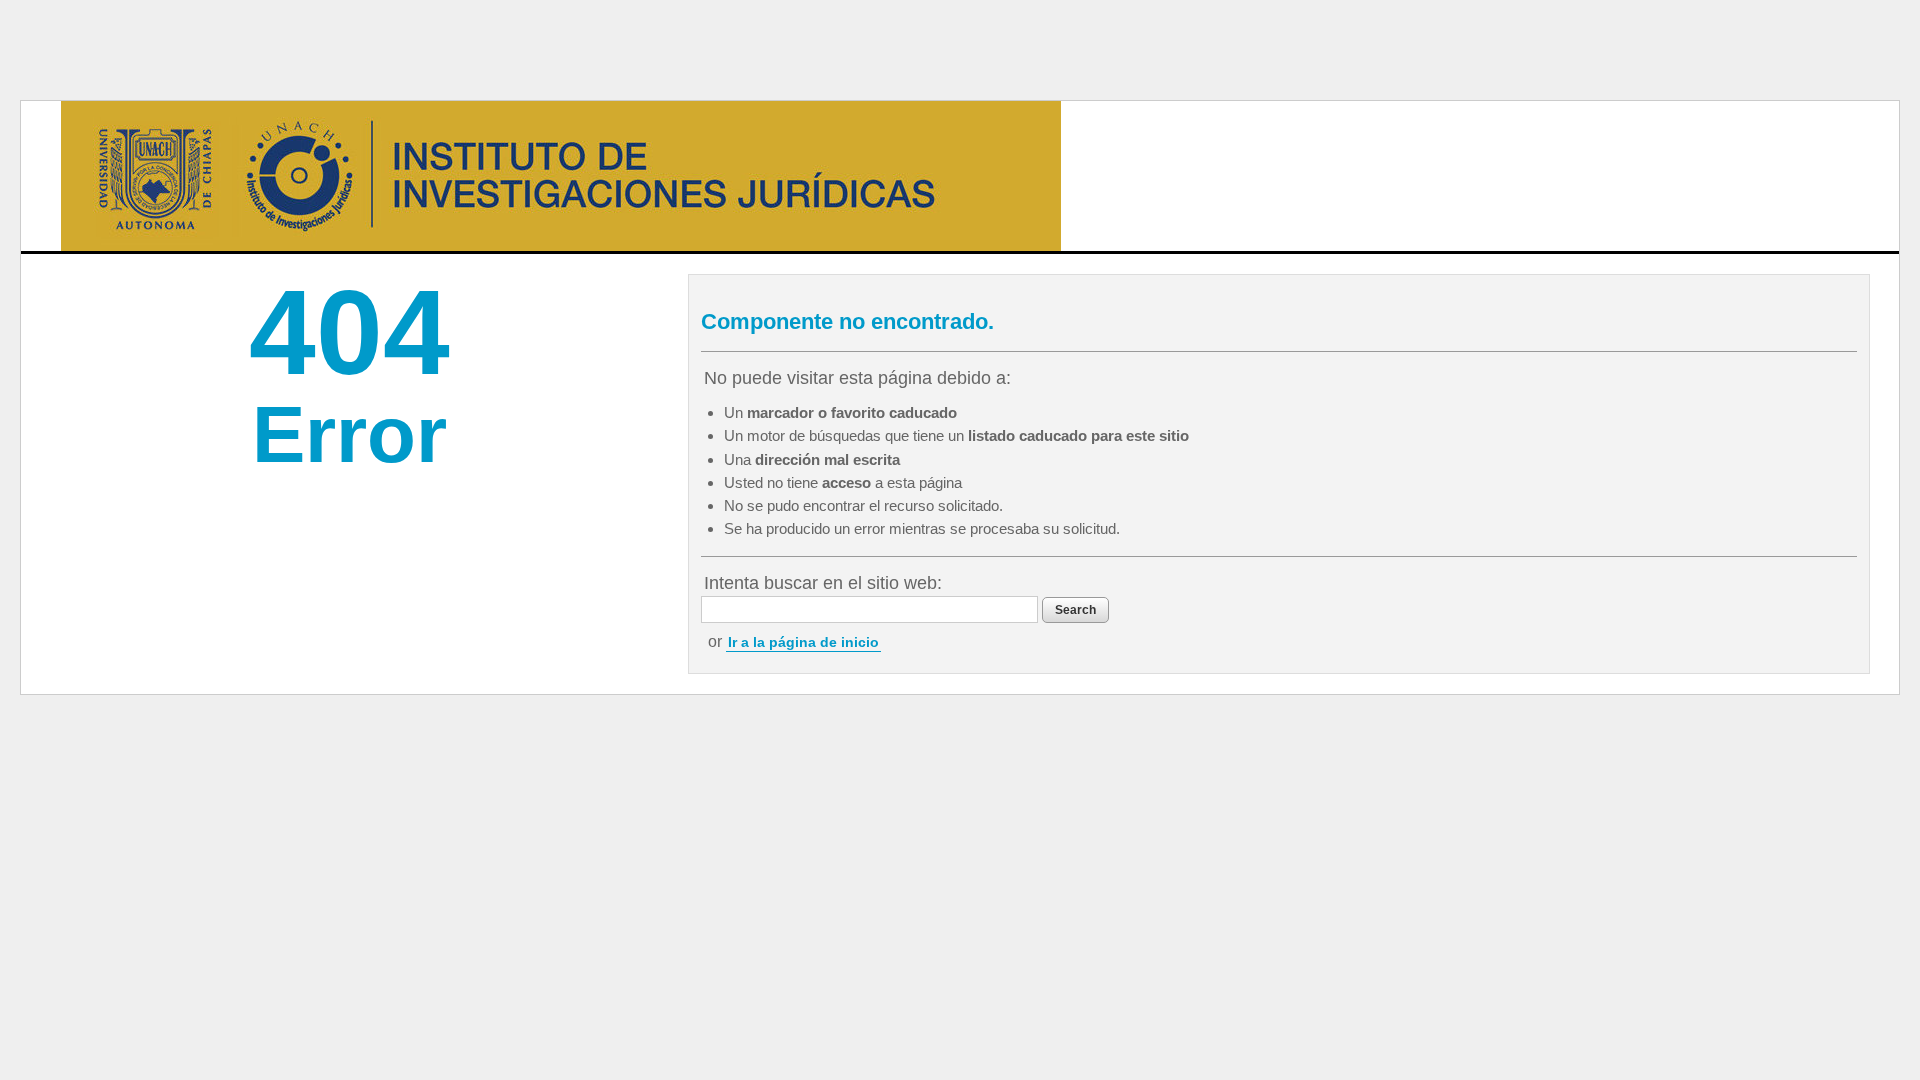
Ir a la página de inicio (803, 642)
